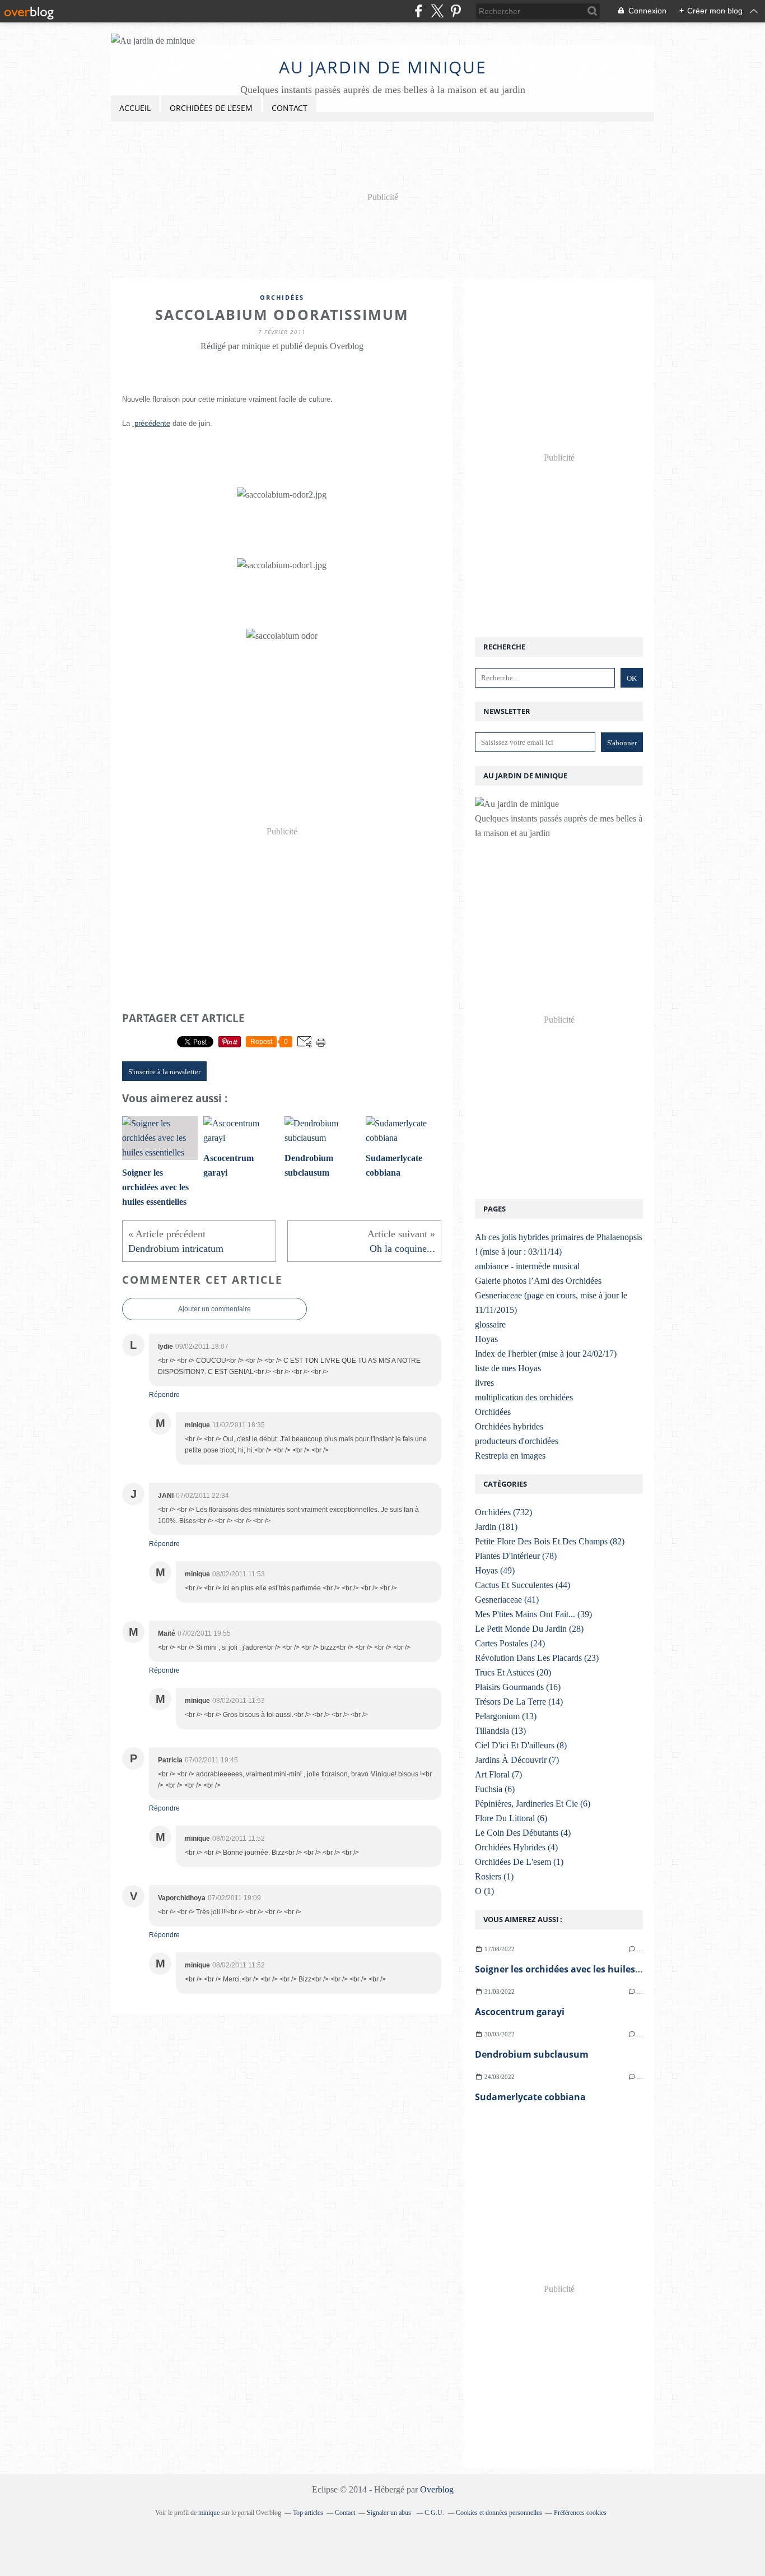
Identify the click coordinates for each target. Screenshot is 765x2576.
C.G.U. (434, 2513)
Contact (290, 108)
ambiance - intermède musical (527, 1266)
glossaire (490, 1324)
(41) (507, 1600)
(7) (517, 1760)
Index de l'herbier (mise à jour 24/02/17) (546, 1354)
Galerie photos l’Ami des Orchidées (538, 1281)
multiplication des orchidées (524, 1397)
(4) (523, 1833)
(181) (496, 1527)
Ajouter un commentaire (214, 1309)
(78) (516, 1556)
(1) (519, 1862)
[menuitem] (135, 108)
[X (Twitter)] (437, 11)
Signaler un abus (390, 2513)
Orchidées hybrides (509, 1426)
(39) (533, 1614)
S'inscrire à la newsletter (164, 1072)
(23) (537, 1658)
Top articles (308, 2513)
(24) (510, 1643)
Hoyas (486, 1339)
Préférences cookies (580, 2513)
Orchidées (493, 1412)
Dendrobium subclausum (532, 2054)
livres (484, 1383)
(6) (495, 1789)
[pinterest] (456, 11)
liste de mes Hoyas (508, 1368)
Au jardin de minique (383, 67)
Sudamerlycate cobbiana (530, 2097)
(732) (503, 1512)
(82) (550, 1541)
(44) (523, 1585)
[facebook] (419, 11)
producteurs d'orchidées (517, 1441)
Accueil (135, 108)
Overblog (437, 2489)
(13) (506, 1716)
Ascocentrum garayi (520, 2012)
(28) (529, 1629)
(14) (519, 1702)
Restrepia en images (510, 1456)
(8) (521, 1745)
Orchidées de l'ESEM (211, 108)
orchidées (282, 297)
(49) (495, 1570)
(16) (518, 1687)
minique (209, 2513)
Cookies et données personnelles (499, 2513)
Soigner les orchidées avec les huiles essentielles (582, 1969)
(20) (513, 1672)
